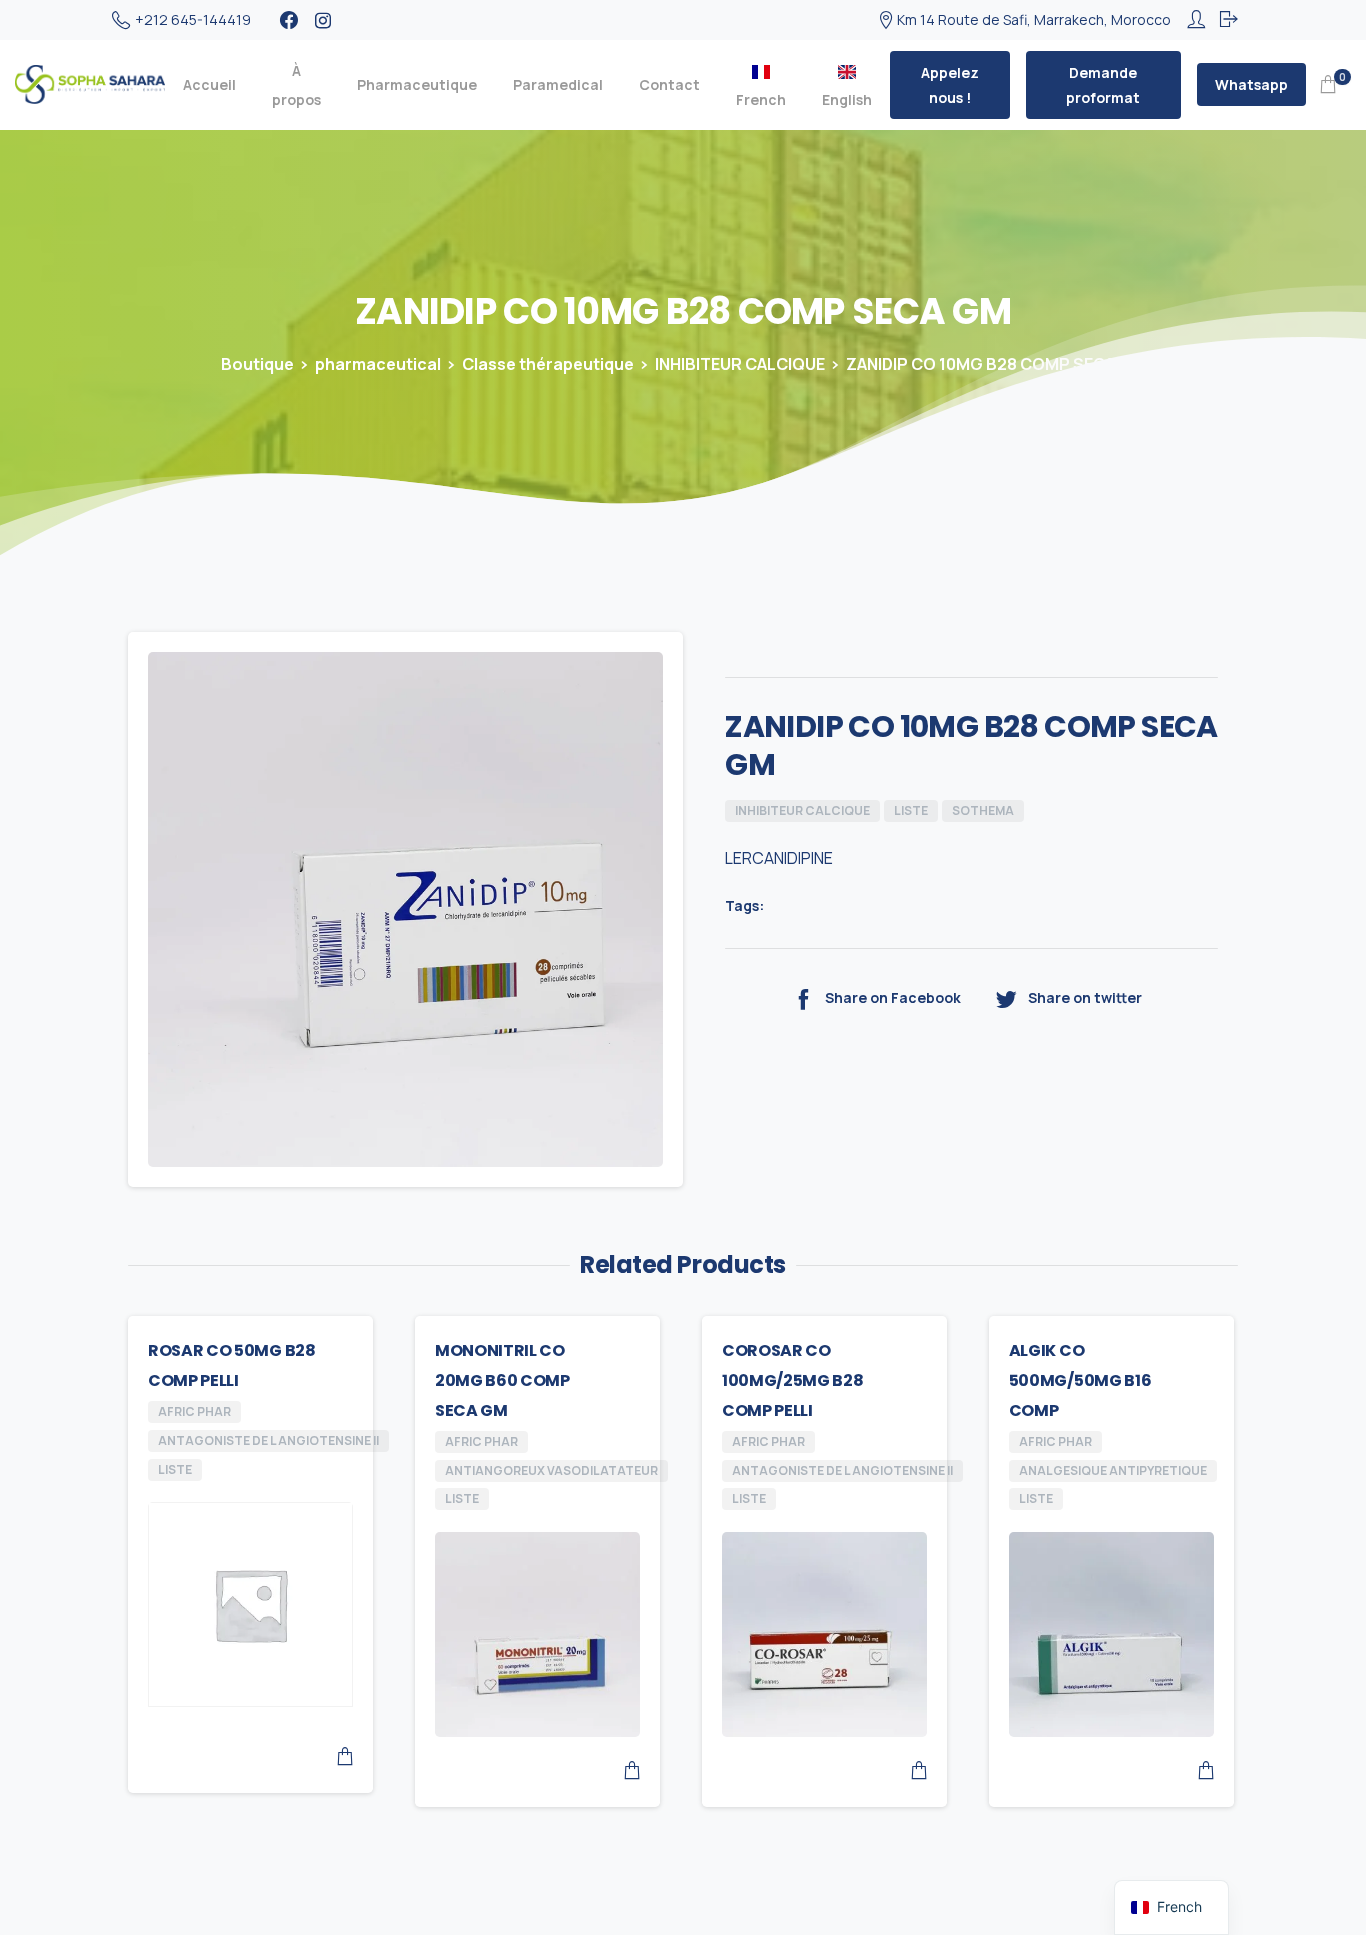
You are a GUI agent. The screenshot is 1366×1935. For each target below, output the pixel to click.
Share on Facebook (893, 997)
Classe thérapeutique (548, 364)
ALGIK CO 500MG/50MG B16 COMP (1080, 1380)
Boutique (257, 364)
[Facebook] (289, 20)
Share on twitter (1085, 997)
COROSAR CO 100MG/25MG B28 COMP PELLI (793, 1380)
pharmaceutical (378, 364)
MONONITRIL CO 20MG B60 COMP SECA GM (502, 1380)
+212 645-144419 (193, 19)
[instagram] (323, 20)
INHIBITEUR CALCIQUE (740, 364)
